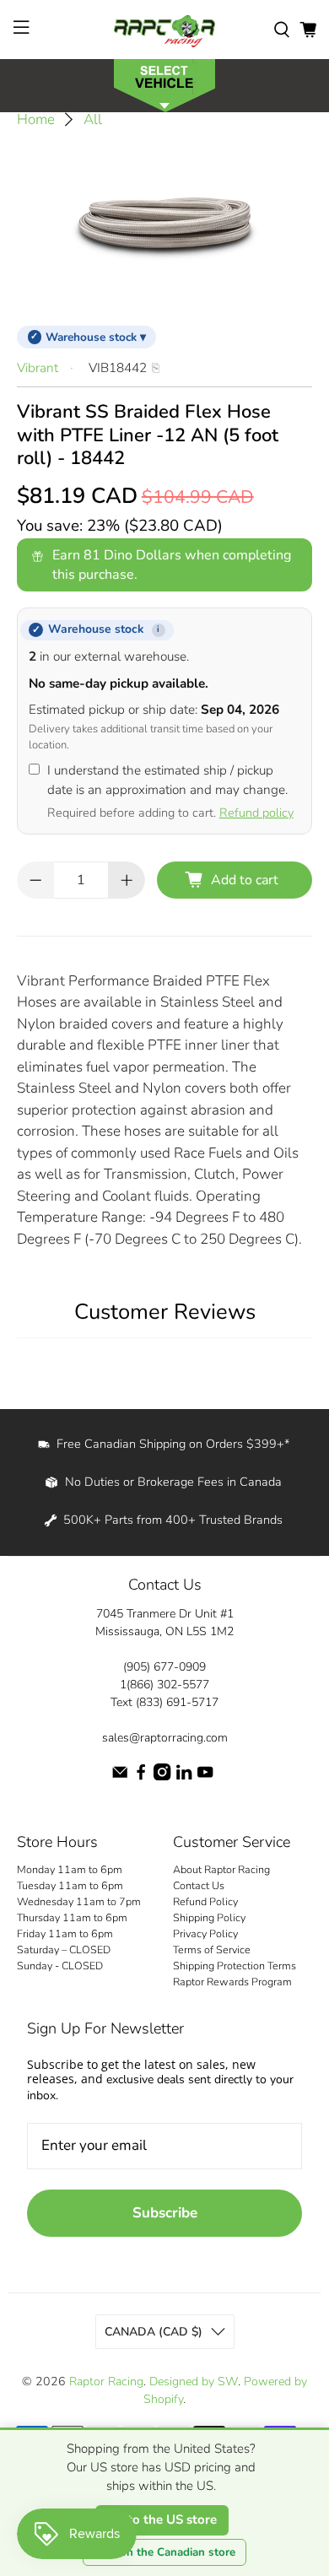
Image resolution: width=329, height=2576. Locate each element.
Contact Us (199, 1885)
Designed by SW (194, 2382)
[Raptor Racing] (165, 30)
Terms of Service (212, 1950)
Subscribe (165, 2213)
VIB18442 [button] (118, 368)
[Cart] (308, 30)
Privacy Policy (205, 1933)
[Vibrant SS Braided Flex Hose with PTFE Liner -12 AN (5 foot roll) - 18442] (165, 223)
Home (36, 119)
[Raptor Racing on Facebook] (141, 1777)
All (93, 119)
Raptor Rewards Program (232, 1982)
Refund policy (256, 813)
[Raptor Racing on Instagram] (162, 1777)
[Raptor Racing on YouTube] (205, 1777)
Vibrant (38, 368)
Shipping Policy (209, 1917)
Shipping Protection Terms (235, 1966)
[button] (164, 84)
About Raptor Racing (221, 1869)
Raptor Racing (106, 2382)
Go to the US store (162, 2519)
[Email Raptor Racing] (120, 1777)
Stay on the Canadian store (164, 2552)
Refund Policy (205, 1901)
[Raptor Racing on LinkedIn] (184, 1777)
